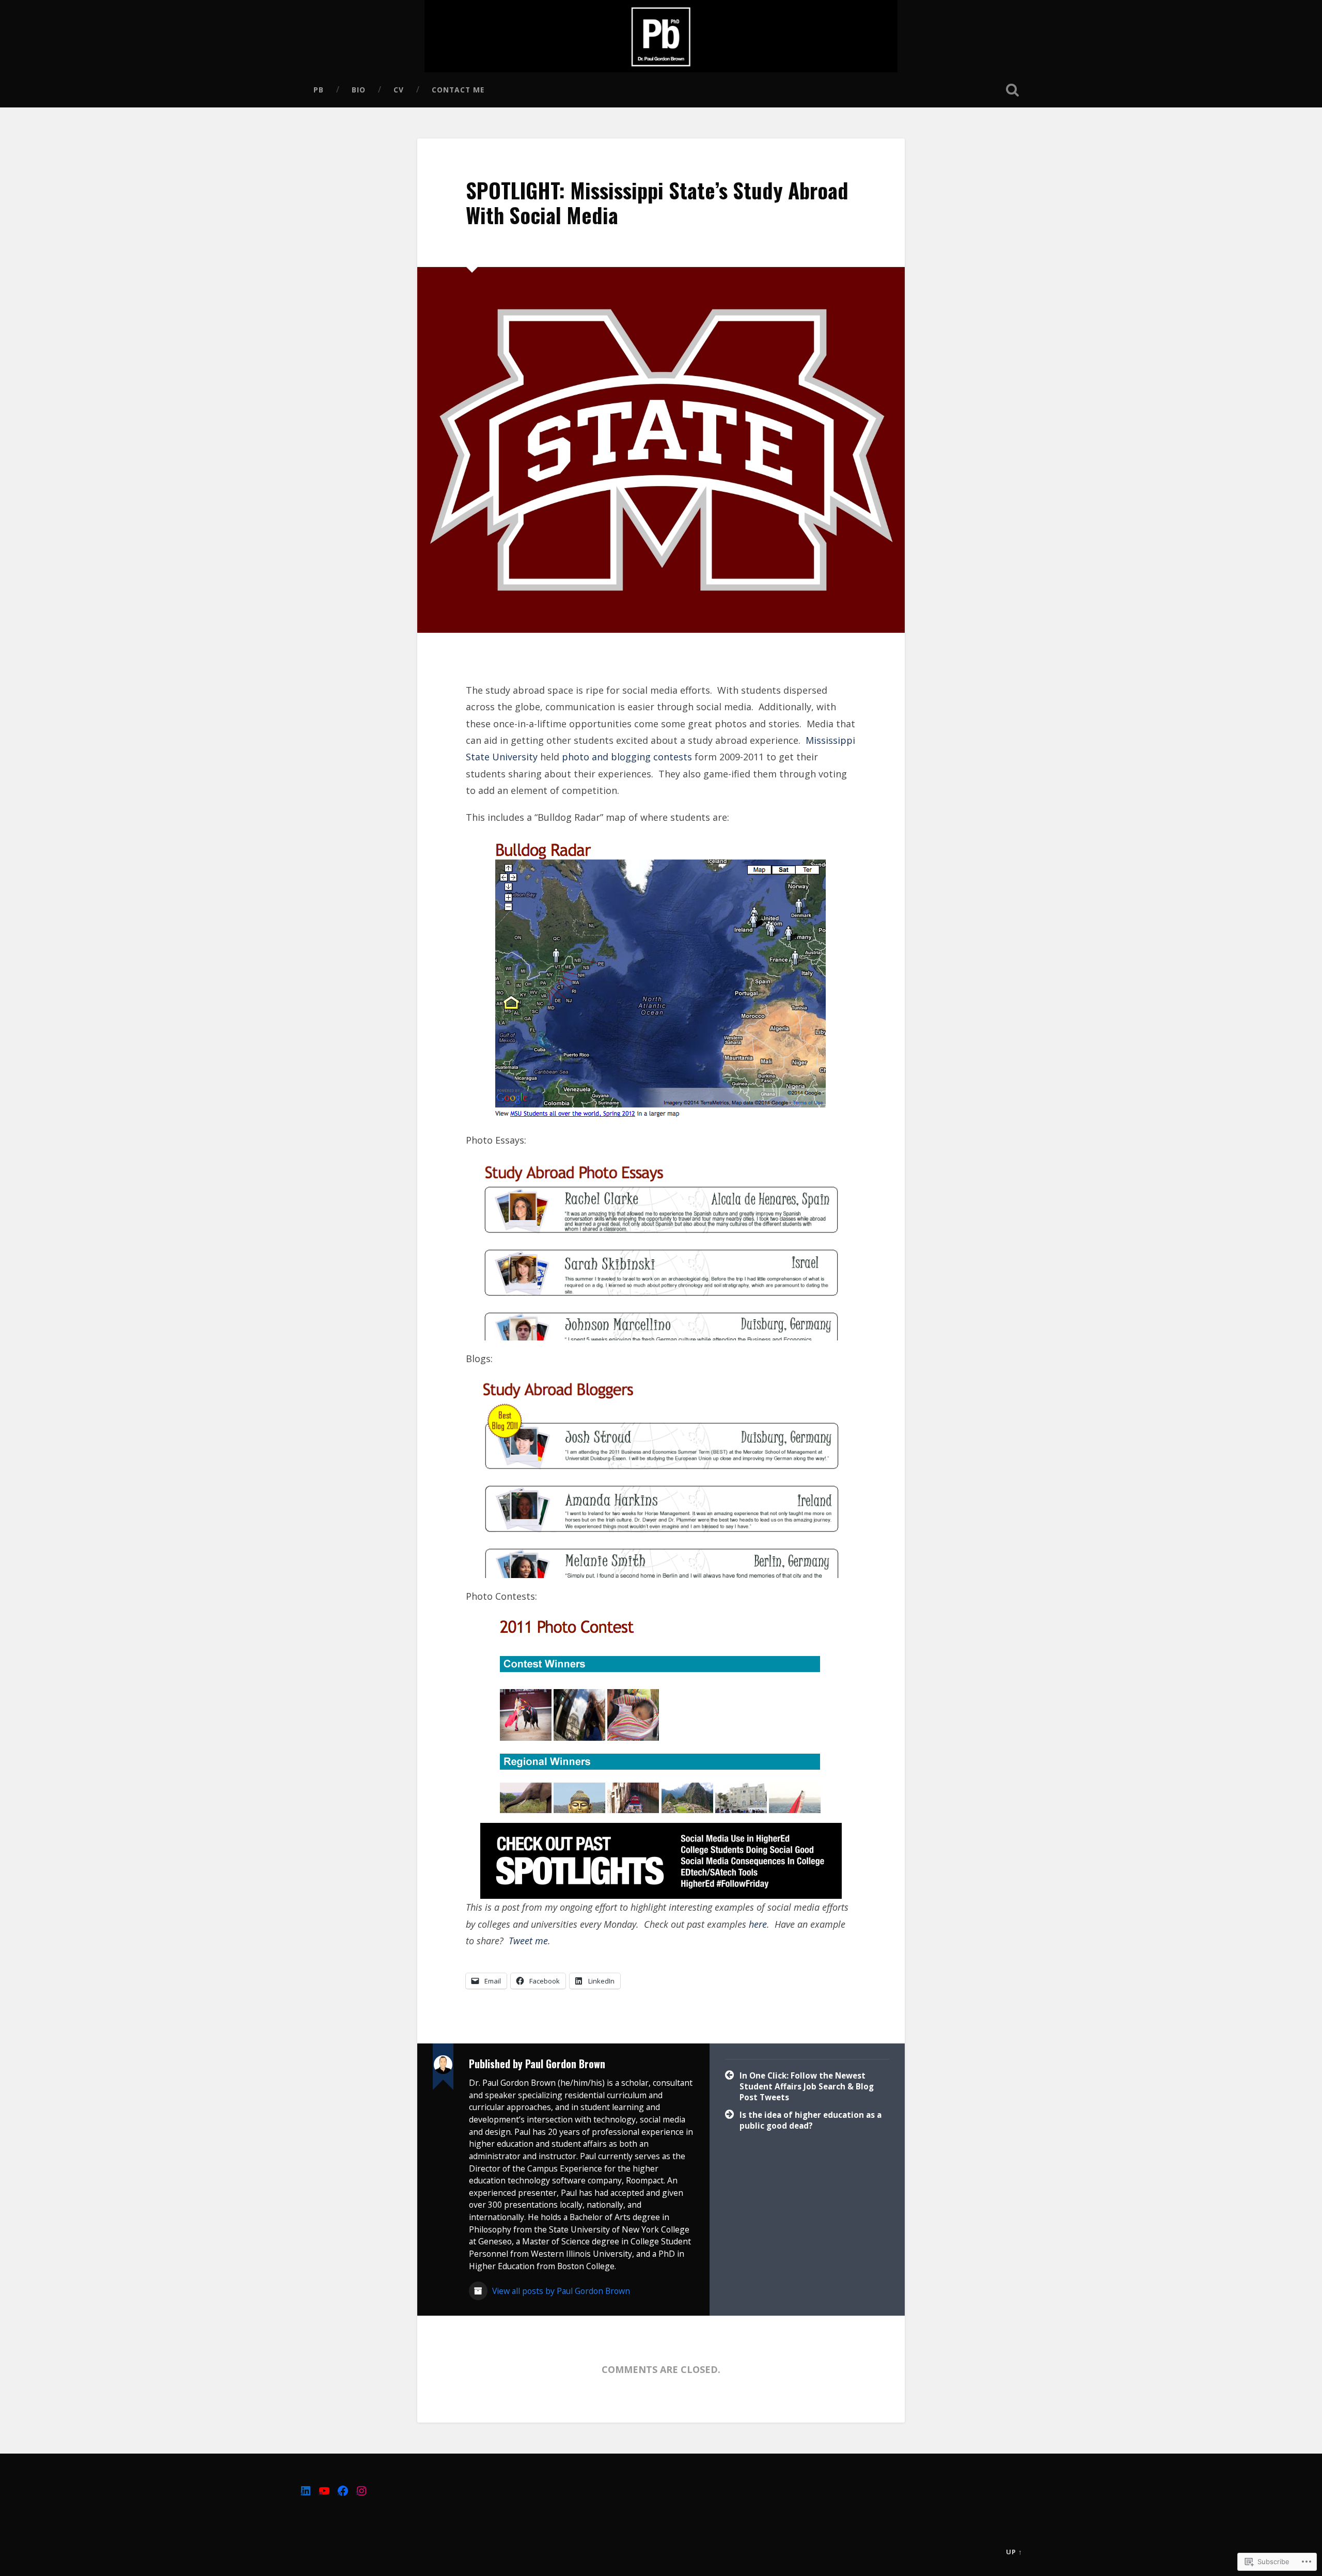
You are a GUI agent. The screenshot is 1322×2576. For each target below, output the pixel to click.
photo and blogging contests (627, 757)
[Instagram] (361, 2491)
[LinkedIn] (306, 2491)
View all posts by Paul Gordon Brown (560, 2291)
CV (399, 90)
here (758, 1924)
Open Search (1012, 90)
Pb (319, 90)
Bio (359, 90)
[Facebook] (343, 2491)
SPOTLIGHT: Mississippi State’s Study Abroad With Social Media (657, 203)
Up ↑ (1014, 2552)
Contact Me (458, 90)
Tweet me (528, 1941)
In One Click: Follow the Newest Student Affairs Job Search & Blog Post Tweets (807, 2086)
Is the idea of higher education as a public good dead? (810, 2120)
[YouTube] (324, 2491)
